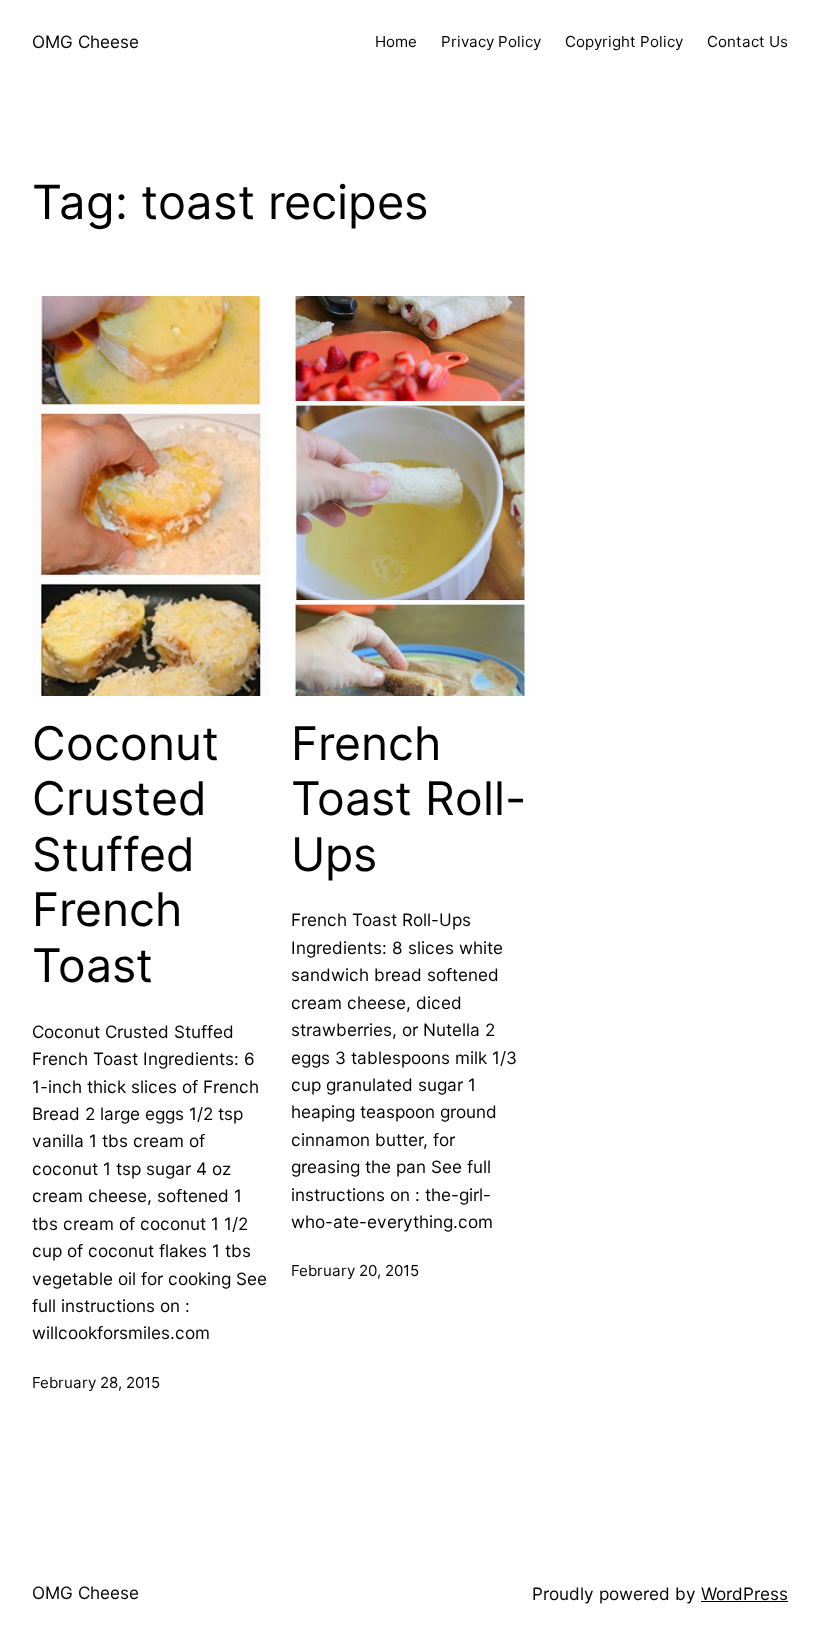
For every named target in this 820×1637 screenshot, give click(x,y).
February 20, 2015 (355, 1270)
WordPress (744, 1593)
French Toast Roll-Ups (408, 799)
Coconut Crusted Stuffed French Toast (125, 855)
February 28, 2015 (96, 1382)
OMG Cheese (85, 41)
